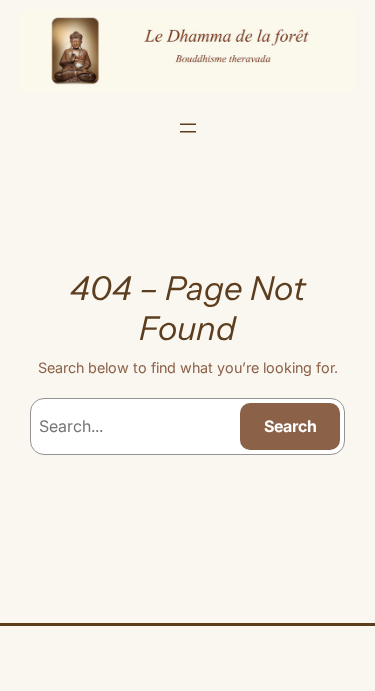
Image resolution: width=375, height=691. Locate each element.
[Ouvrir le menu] (188, 128)
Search (290, 426)
